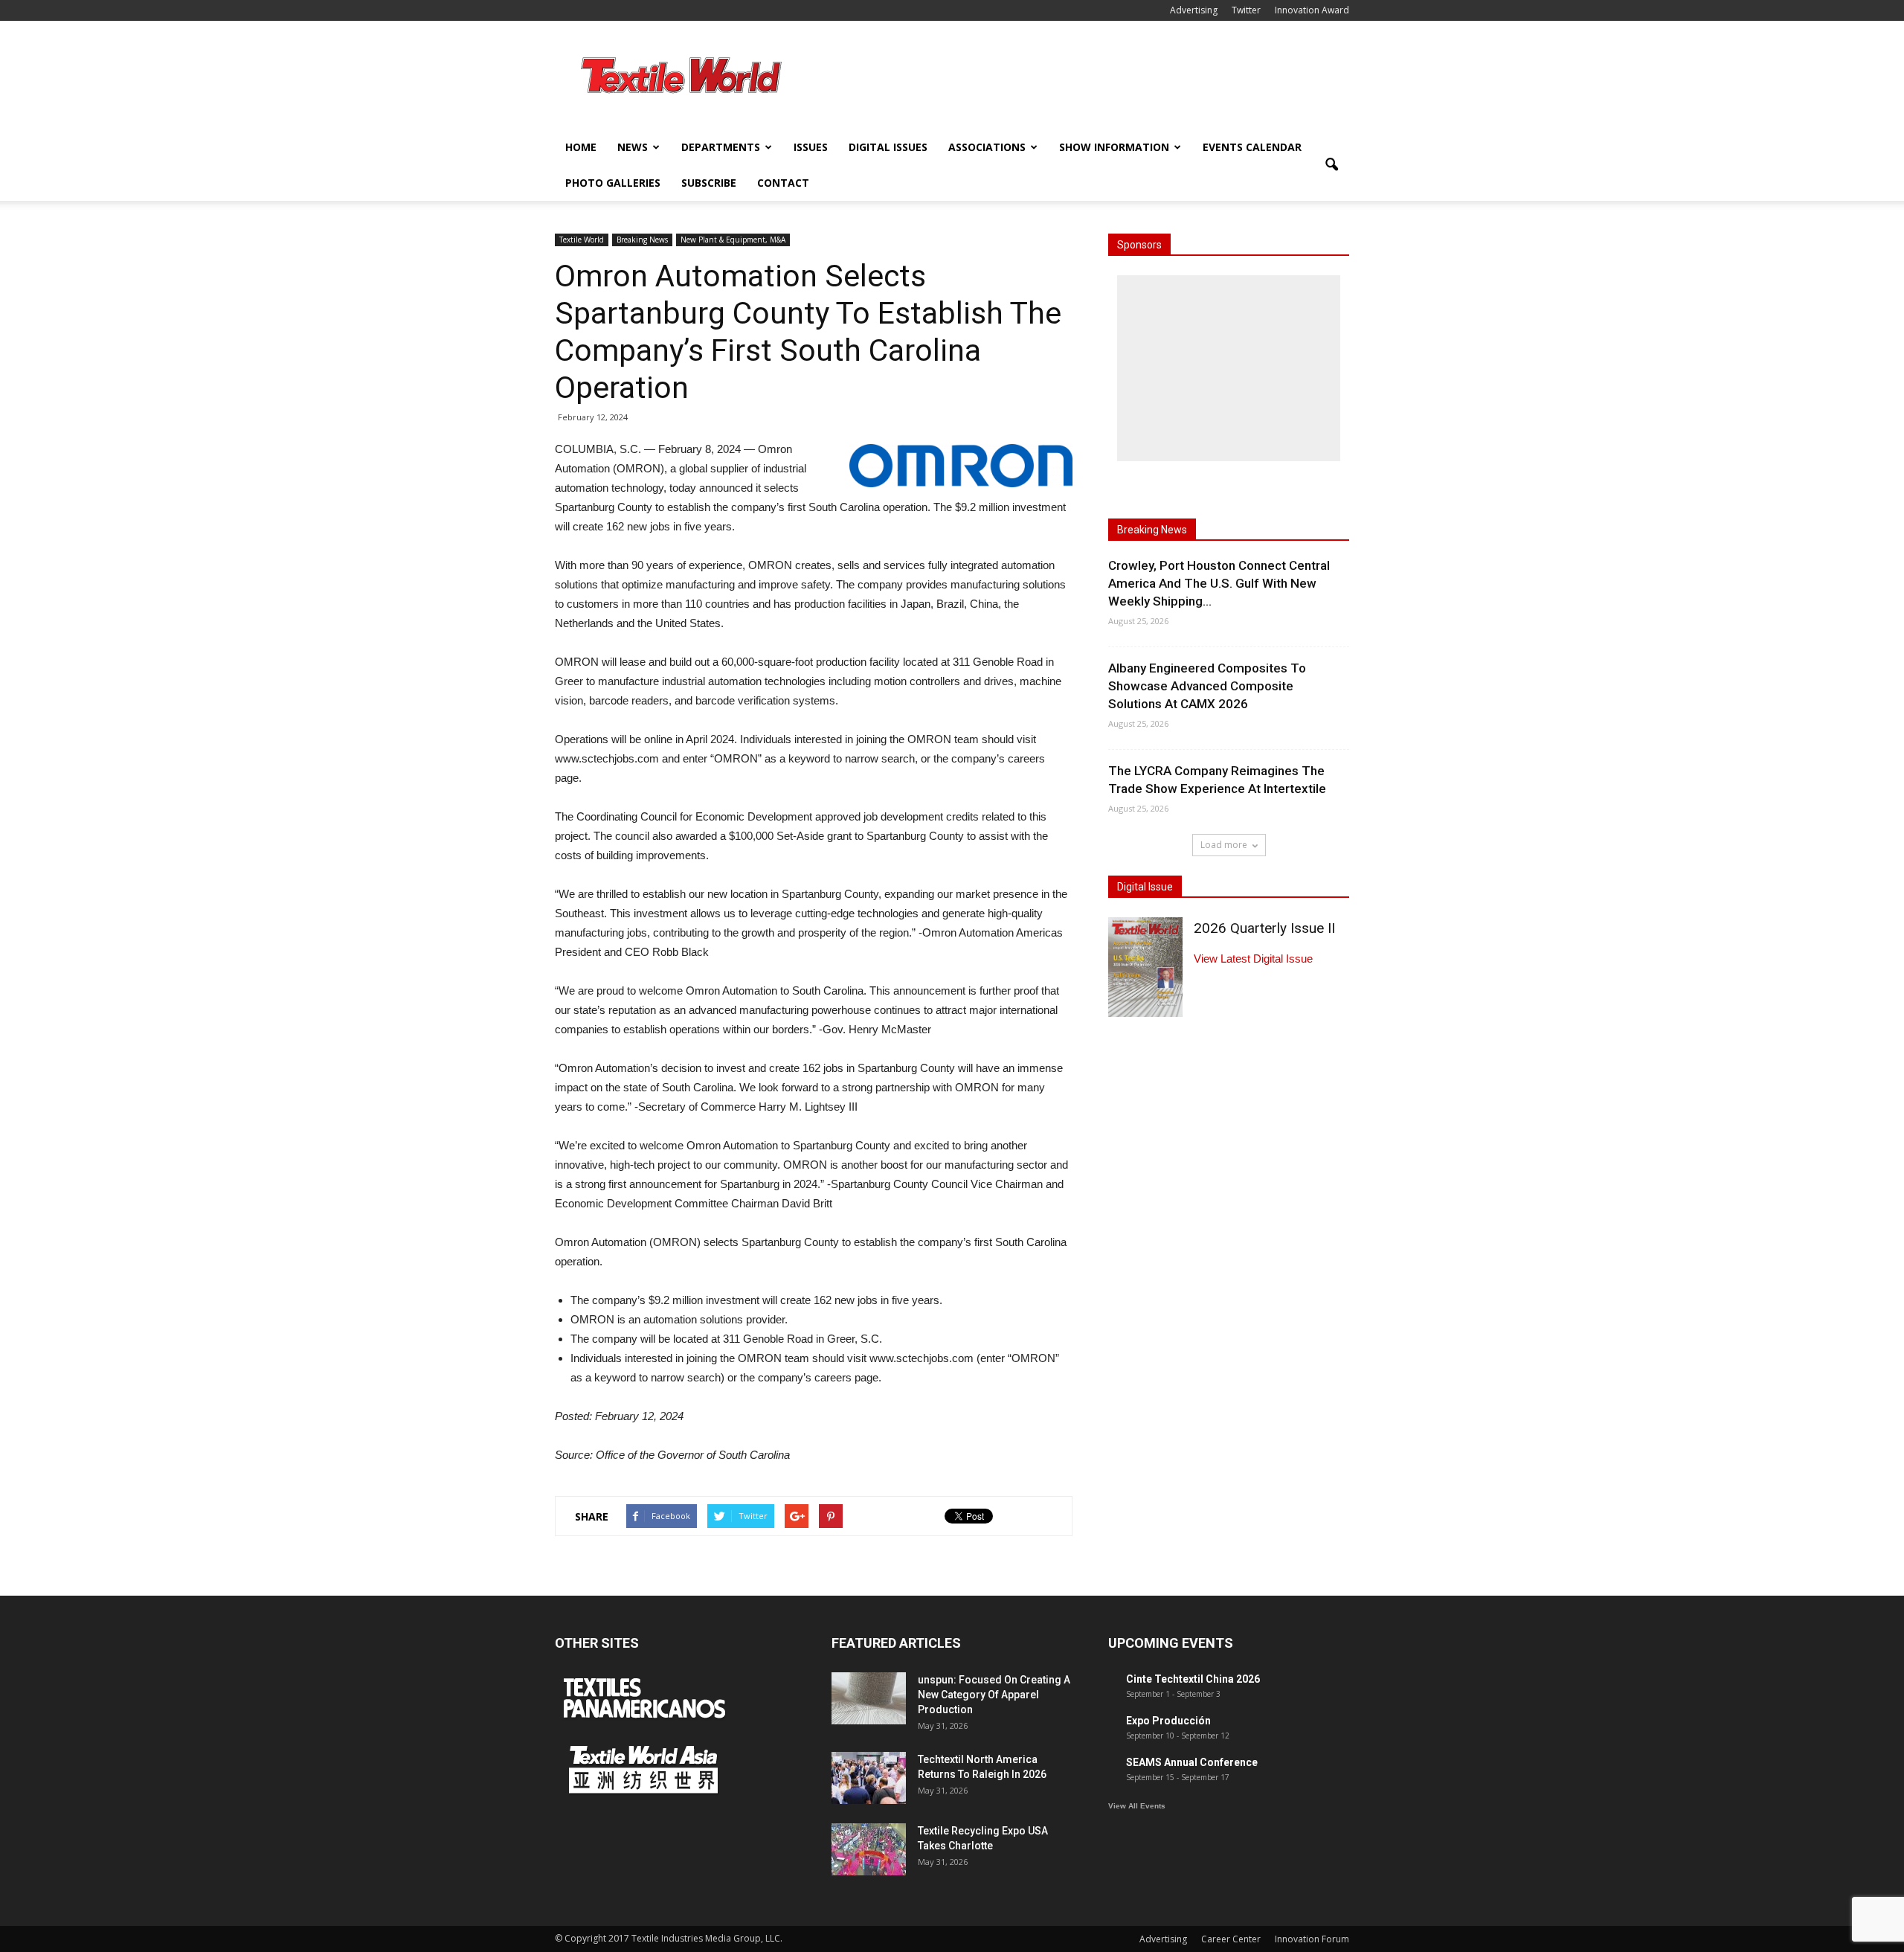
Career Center (1231, 1939)
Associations (987, 147)
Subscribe (709, 183)
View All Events (1137, 1806)
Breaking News (642, 240)
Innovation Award (1312, 10)
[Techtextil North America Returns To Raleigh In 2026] (869, 1778)
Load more (1224, 845)
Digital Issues (888, 147)
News (633, 147)
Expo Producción (1168, 1721)
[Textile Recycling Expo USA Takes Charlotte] (869, 1849)
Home (581, 147)
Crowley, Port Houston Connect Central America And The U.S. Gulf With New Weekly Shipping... (1219, 583)
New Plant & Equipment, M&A (733, 240)
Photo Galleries (613, 183)
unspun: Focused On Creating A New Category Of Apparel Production (994, 1695)
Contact (783, 183)
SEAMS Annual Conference (1192, 1762)
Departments (721, 147)
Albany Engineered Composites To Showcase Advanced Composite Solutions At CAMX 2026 (1207, 686)
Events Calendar (1252, 147)
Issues (811, 147)
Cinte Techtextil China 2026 (1193, 1679)
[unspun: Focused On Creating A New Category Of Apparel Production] (869, 1698)
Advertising (1194, 10)
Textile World (582, 240)
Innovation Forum (1312, 1939)
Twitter (1246, 10)
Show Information (1114, 147)
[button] (1331, 165)
